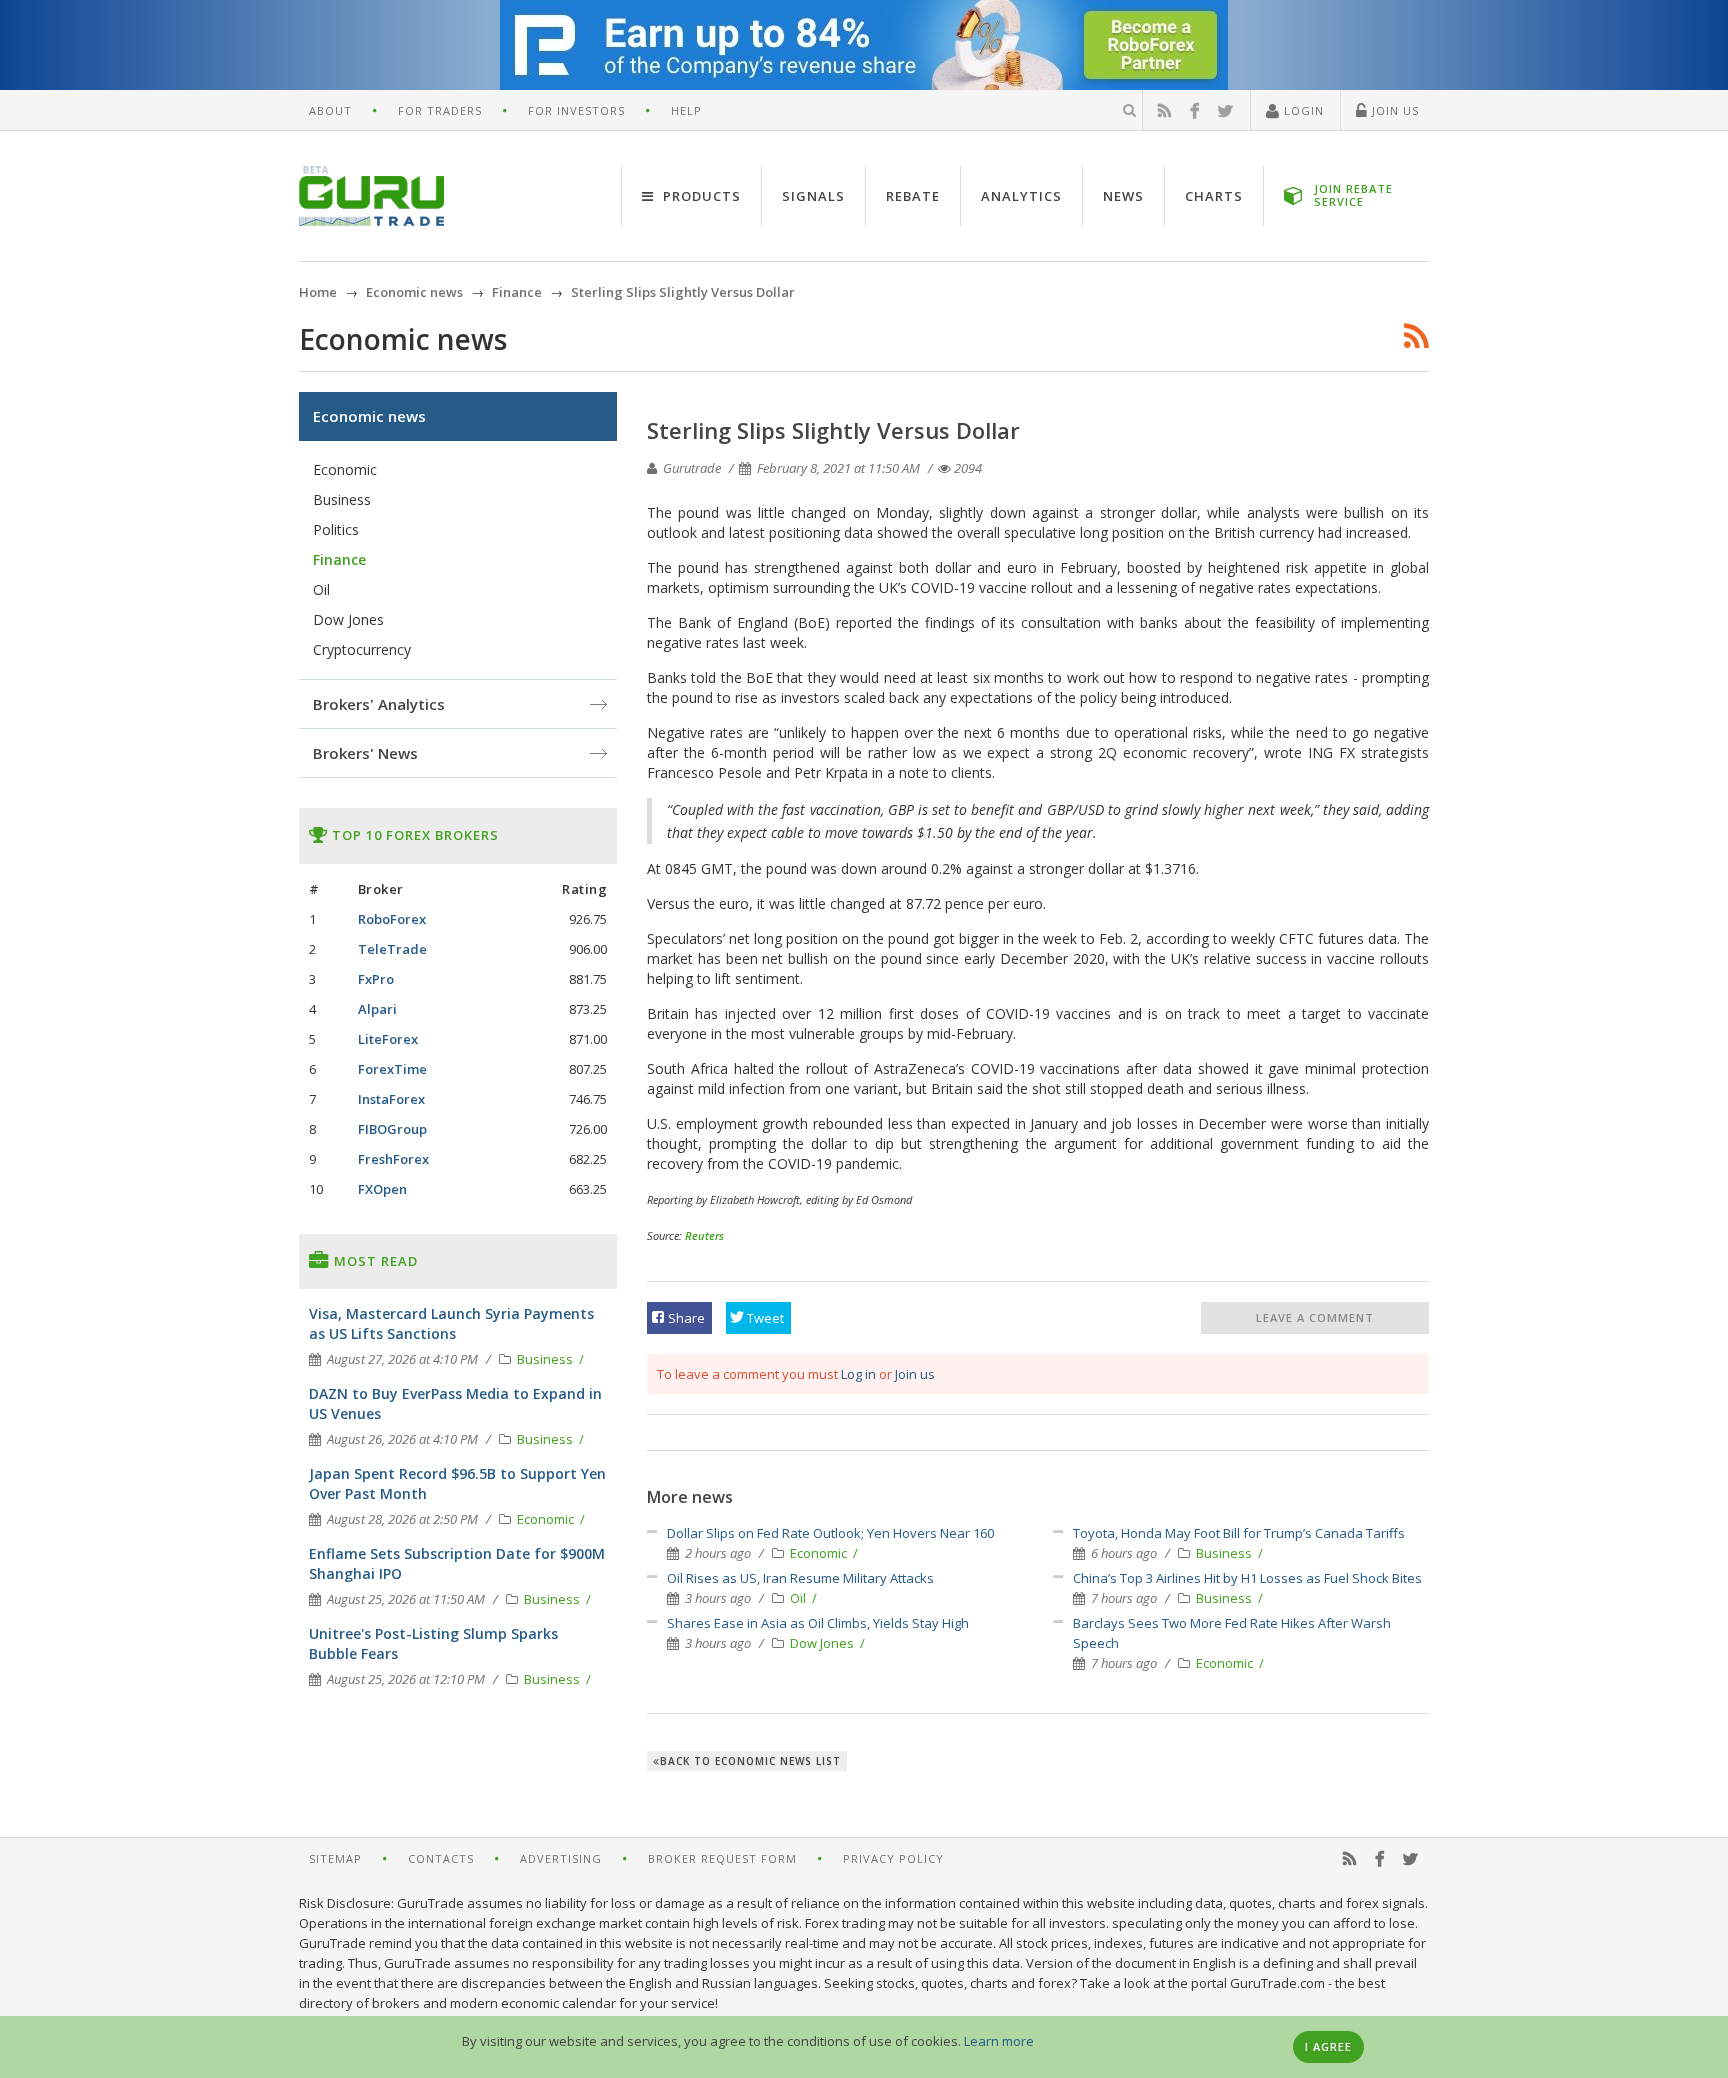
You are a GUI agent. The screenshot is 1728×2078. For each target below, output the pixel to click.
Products (700, 196)
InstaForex (391, 1099)
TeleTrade (392, 949)
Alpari (377, 1009)
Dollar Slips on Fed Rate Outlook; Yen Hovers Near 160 (830, 1533)
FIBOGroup (392, 1129)
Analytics (1021, 196)
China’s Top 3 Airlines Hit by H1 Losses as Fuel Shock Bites (1247, 1578)
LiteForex (388, 1039)
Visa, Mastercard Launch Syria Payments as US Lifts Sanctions (451, 1323)
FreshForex (393, 1159)
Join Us (1393, 110)
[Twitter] (1226, 111)
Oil (799, 1598)
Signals (813, 196)
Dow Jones (823, 1643)
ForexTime (392, 1069)
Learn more (999, 2041)
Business (1225, 1553)
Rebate (913, 196)
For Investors (576, 110)
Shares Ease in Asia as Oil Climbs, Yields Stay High (818, 1623)
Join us (915, 1374)
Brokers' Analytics (379, 704)
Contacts (441, 1858)
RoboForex (392, 919)
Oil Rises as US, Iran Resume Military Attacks (800, 1578)
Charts (1214, 196)
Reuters (704, 1235)
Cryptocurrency (362, 649)
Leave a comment (1315, 1317)
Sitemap (335, 1858)
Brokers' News (365, 753)
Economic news (369, 416)
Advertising (561, 1858)
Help (686, 110)
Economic (820, 1553)
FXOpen (382, 1189)
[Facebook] (1195, 111)
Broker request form (722, 1858)
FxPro (376, 979)
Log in (858, 1374)
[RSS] (1165, 111)
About (330, 110)
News (1123, 196)
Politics (336, 529)
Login (1302, 110)
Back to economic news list (750, 1761)
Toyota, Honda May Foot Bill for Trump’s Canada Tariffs (1239, 1533)
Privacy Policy (893, 1858)
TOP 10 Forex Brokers (413, 835)
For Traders (440, 110)
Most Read (374, 1261)
